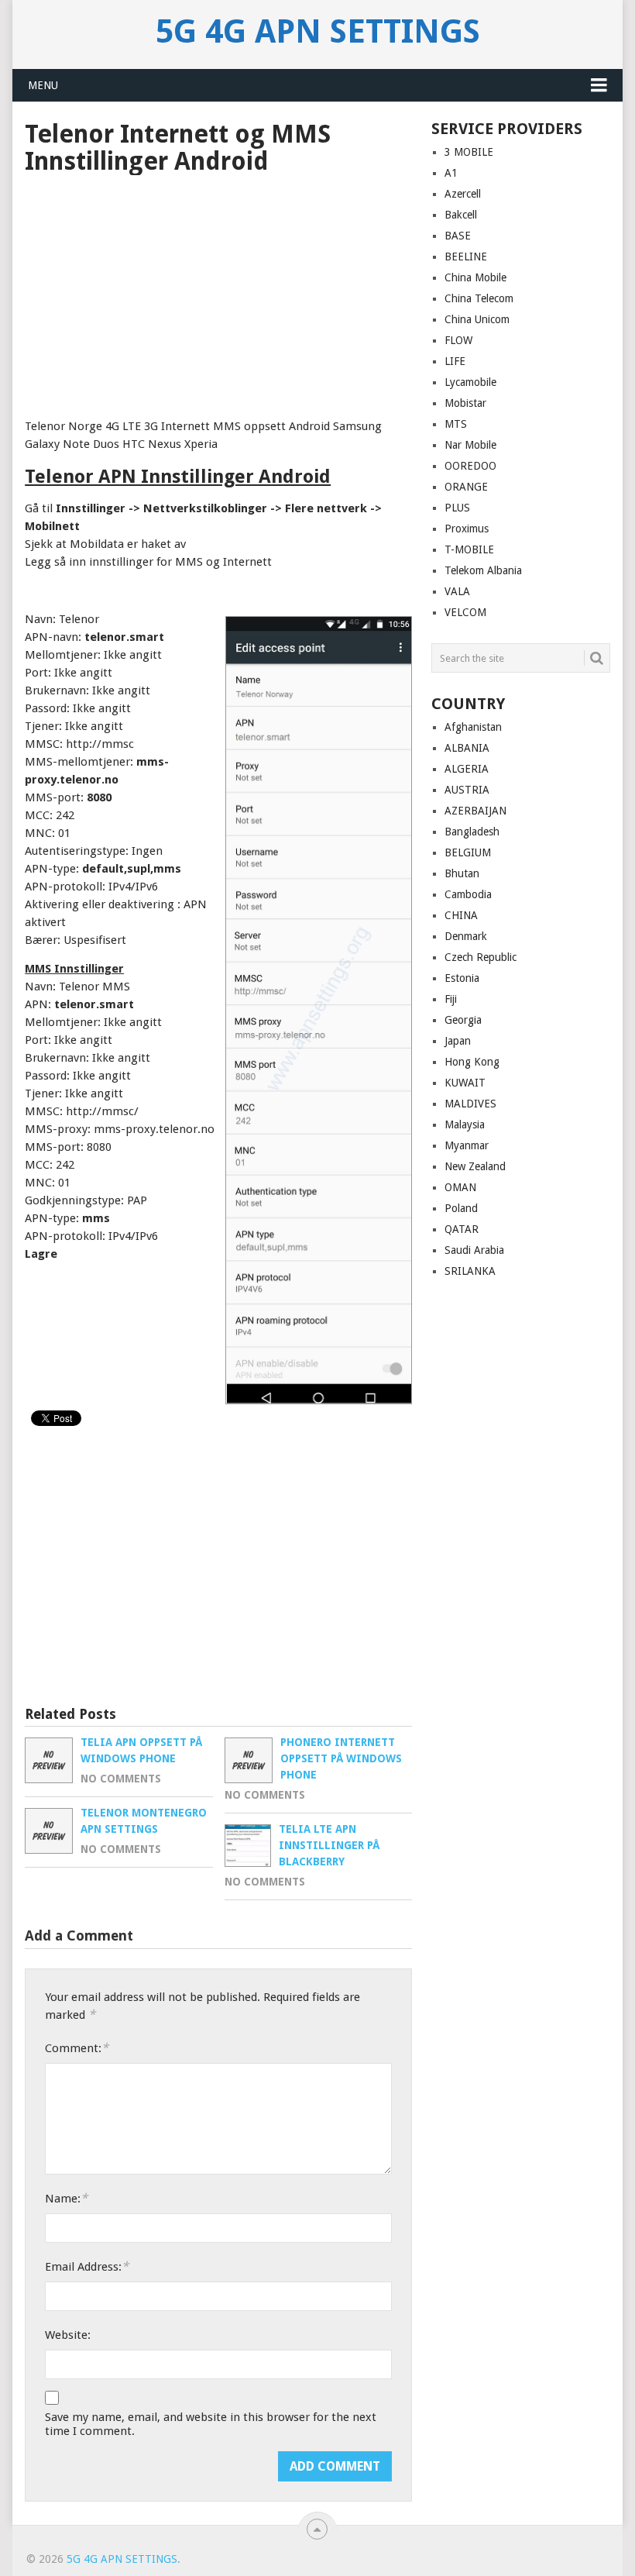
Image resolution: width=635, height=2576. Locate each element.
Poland (461, 1208)
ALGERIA (467, 769)
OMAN (460, 1187)
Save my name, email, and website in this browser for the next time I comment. (211, 2424)
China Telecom (479, 298)
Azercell (463, 194)
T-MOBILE (469, 549)
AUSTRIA (467, 790)
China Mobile (475, 277)
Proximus (467, 529)
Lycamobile (470, 382)
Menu (43, 85)
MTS (456, 424)
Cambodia (468, 894)
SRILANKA (470, 1271)
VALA (457, 591)
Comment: (77, 2048)
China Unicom (477, 319)
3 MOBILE (469, 152)
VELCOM (465, 612)
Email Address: (87, 2266)
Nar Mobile (470, 445)
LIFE (455, 361)
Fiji (451, 999)
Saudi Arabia (474, 1250)
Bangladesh (472, 832)
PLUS (457, 508)
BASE (458, 236)
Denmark (466, 936)
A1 (451, 173)
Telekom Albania (483, 570)
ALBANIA (467, 748)
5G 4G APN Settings (318, 32)
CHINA (461, 915)
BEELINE (466, 257)
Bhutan (462, 873)
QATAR (462, 1229)
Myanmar (467, 1145)
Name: (66, 2198)
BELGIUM (468, 852)
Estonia (462, 978)
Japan (458, 1041)
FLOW (458, 340)
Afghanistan (473, 727)
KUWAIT (465, 1083)
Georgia (463, 1020)
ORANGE (466, 487)
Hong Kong (472, 1062)
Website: (68, 2335)
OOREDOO (470, 466)
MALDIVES (470, 1104)
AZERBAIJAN (475, 811)
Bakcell (461, 215)
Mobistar (465, 403)
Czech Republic (481, 957)
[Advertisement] (218, 291)
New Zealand (475, 1166)
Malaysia (465, 1124)
